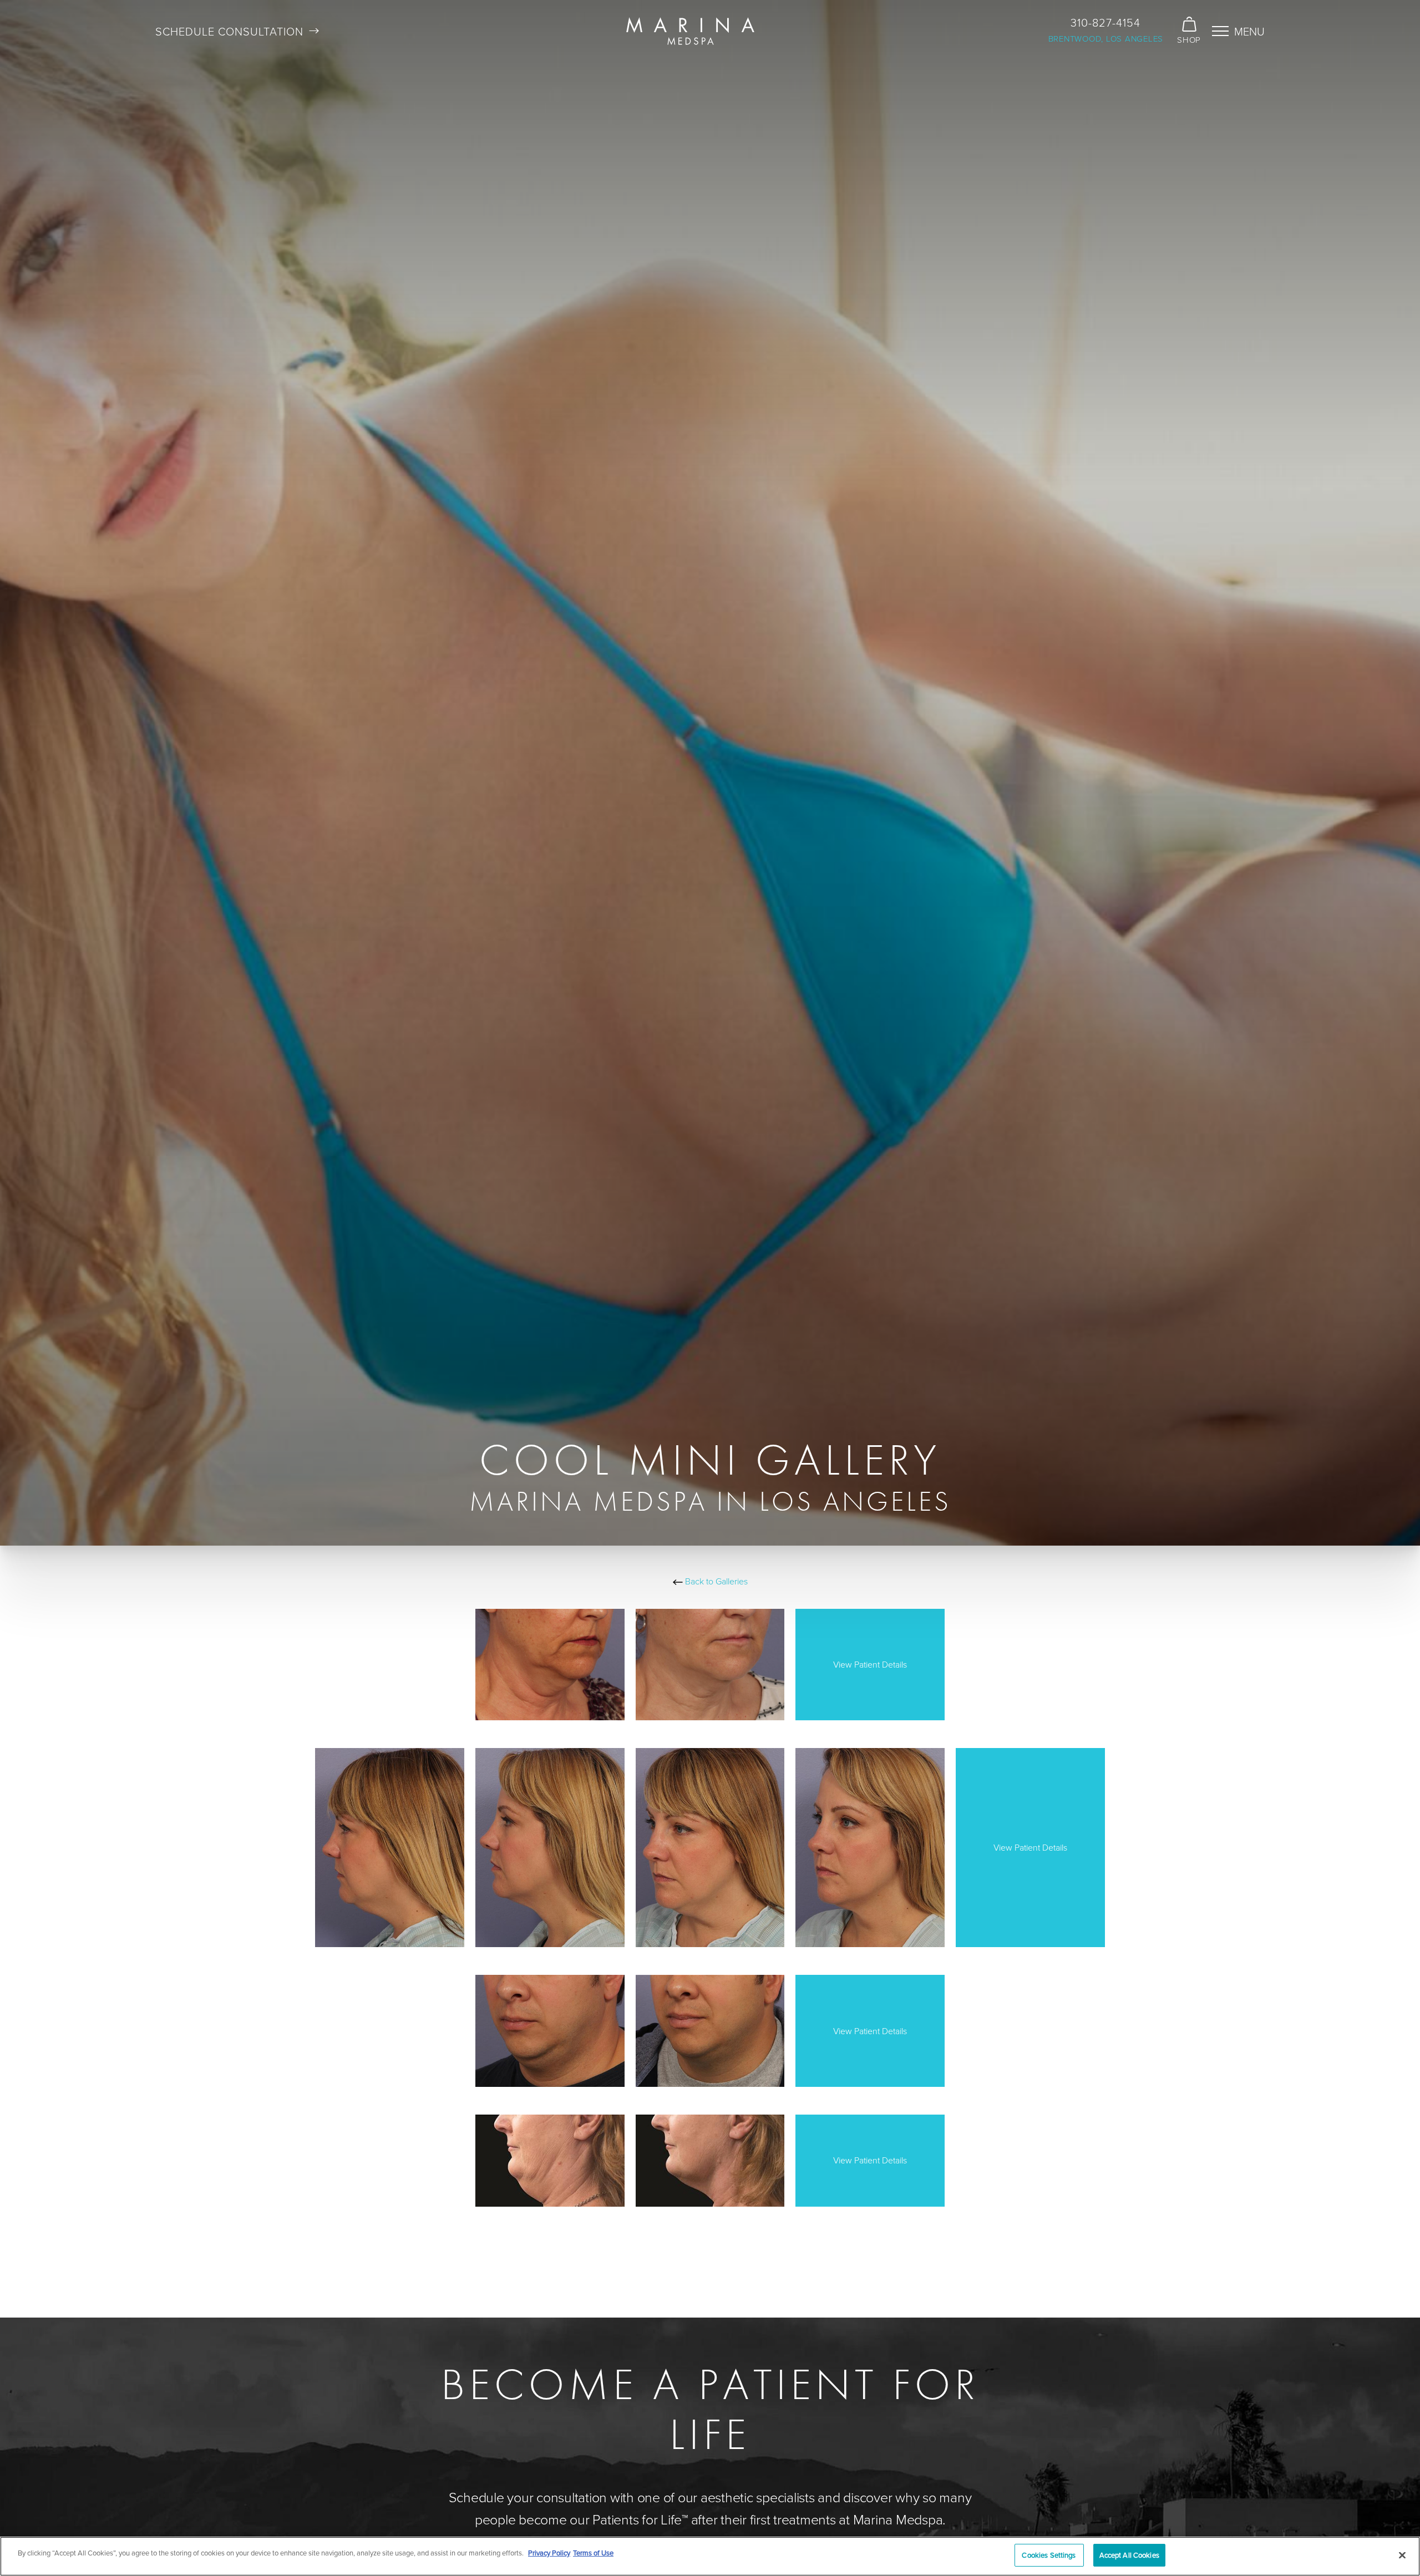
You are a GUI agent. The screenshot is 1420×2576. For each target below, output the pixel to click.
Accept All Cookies (1129, 2555)
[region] (710, 2556)
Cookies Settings (1049, 2555)
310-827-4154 (1105, 22)
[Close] (1402, 2555)
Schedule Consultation (229, 31)
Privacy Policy (549, 2553)
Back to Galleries (715, 1581)
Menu (1249, 31)
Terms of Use (593, 2553)
